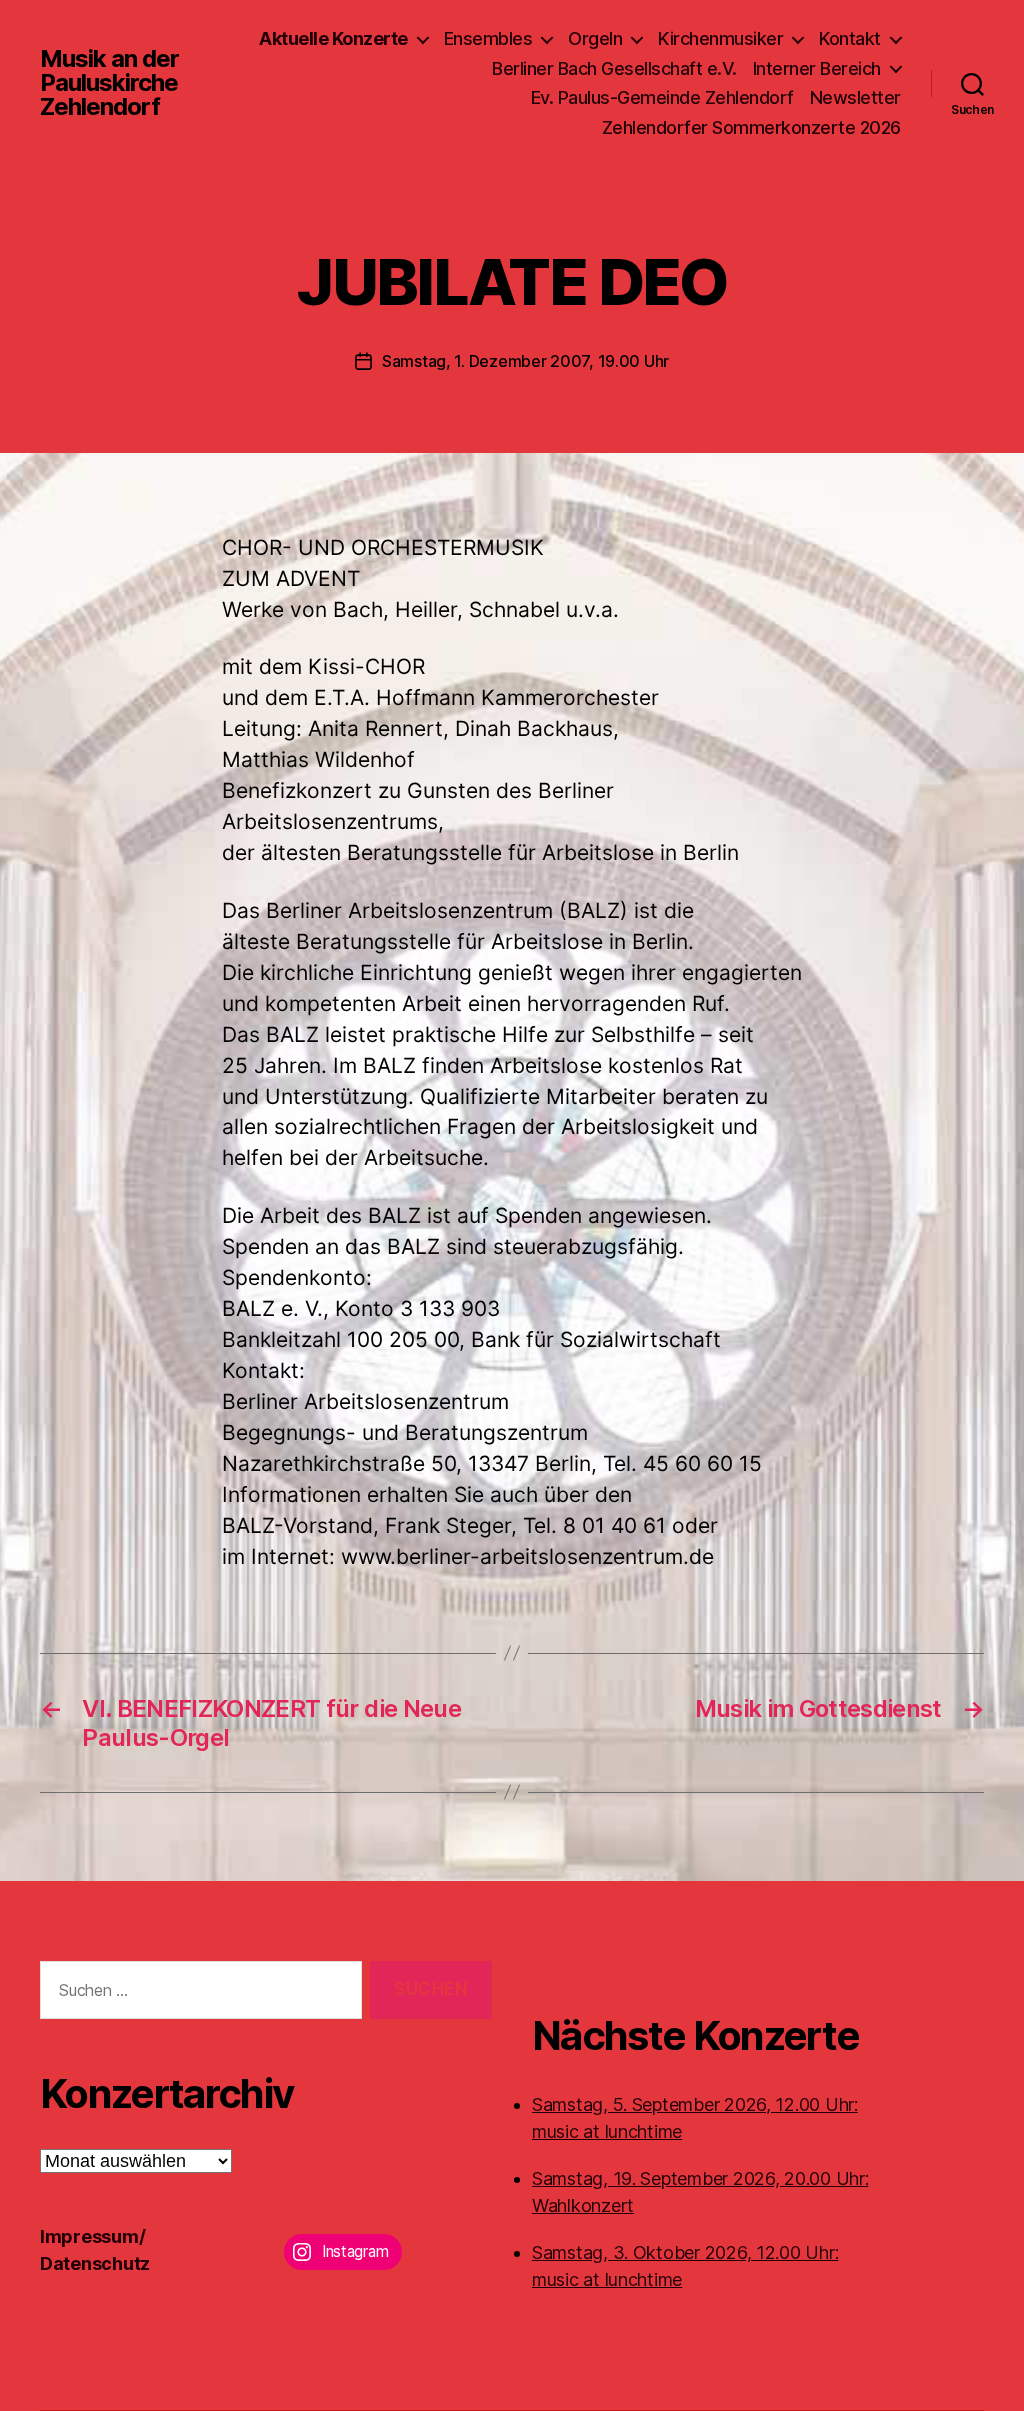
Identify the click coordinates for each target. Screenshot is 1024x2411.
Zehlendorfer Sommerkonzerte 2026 (751, 127)
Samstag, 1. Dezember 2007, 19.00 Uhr (525, 361)
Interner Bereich (817, 68)
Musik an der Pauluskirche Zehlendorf (109, 83)
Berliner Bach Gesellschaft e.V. (614, 68)
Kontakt (850, 38)
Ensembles (488, 38)
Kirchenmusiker (720, 38)
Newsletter (855, 97)
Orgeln (595, 38)
